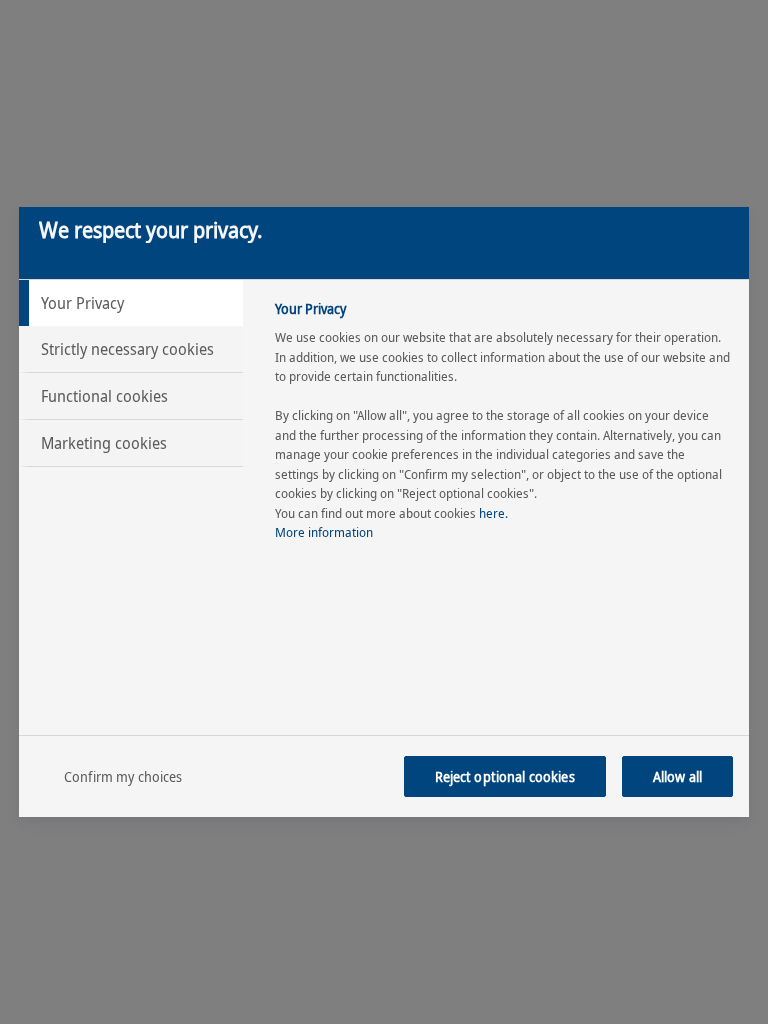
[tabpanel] (503, 426)
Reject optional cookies (505, 776)
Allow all (677, 776)
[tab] (131, 303)
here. (493, 513)
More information (324, 532)
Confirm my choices (123, 776)
